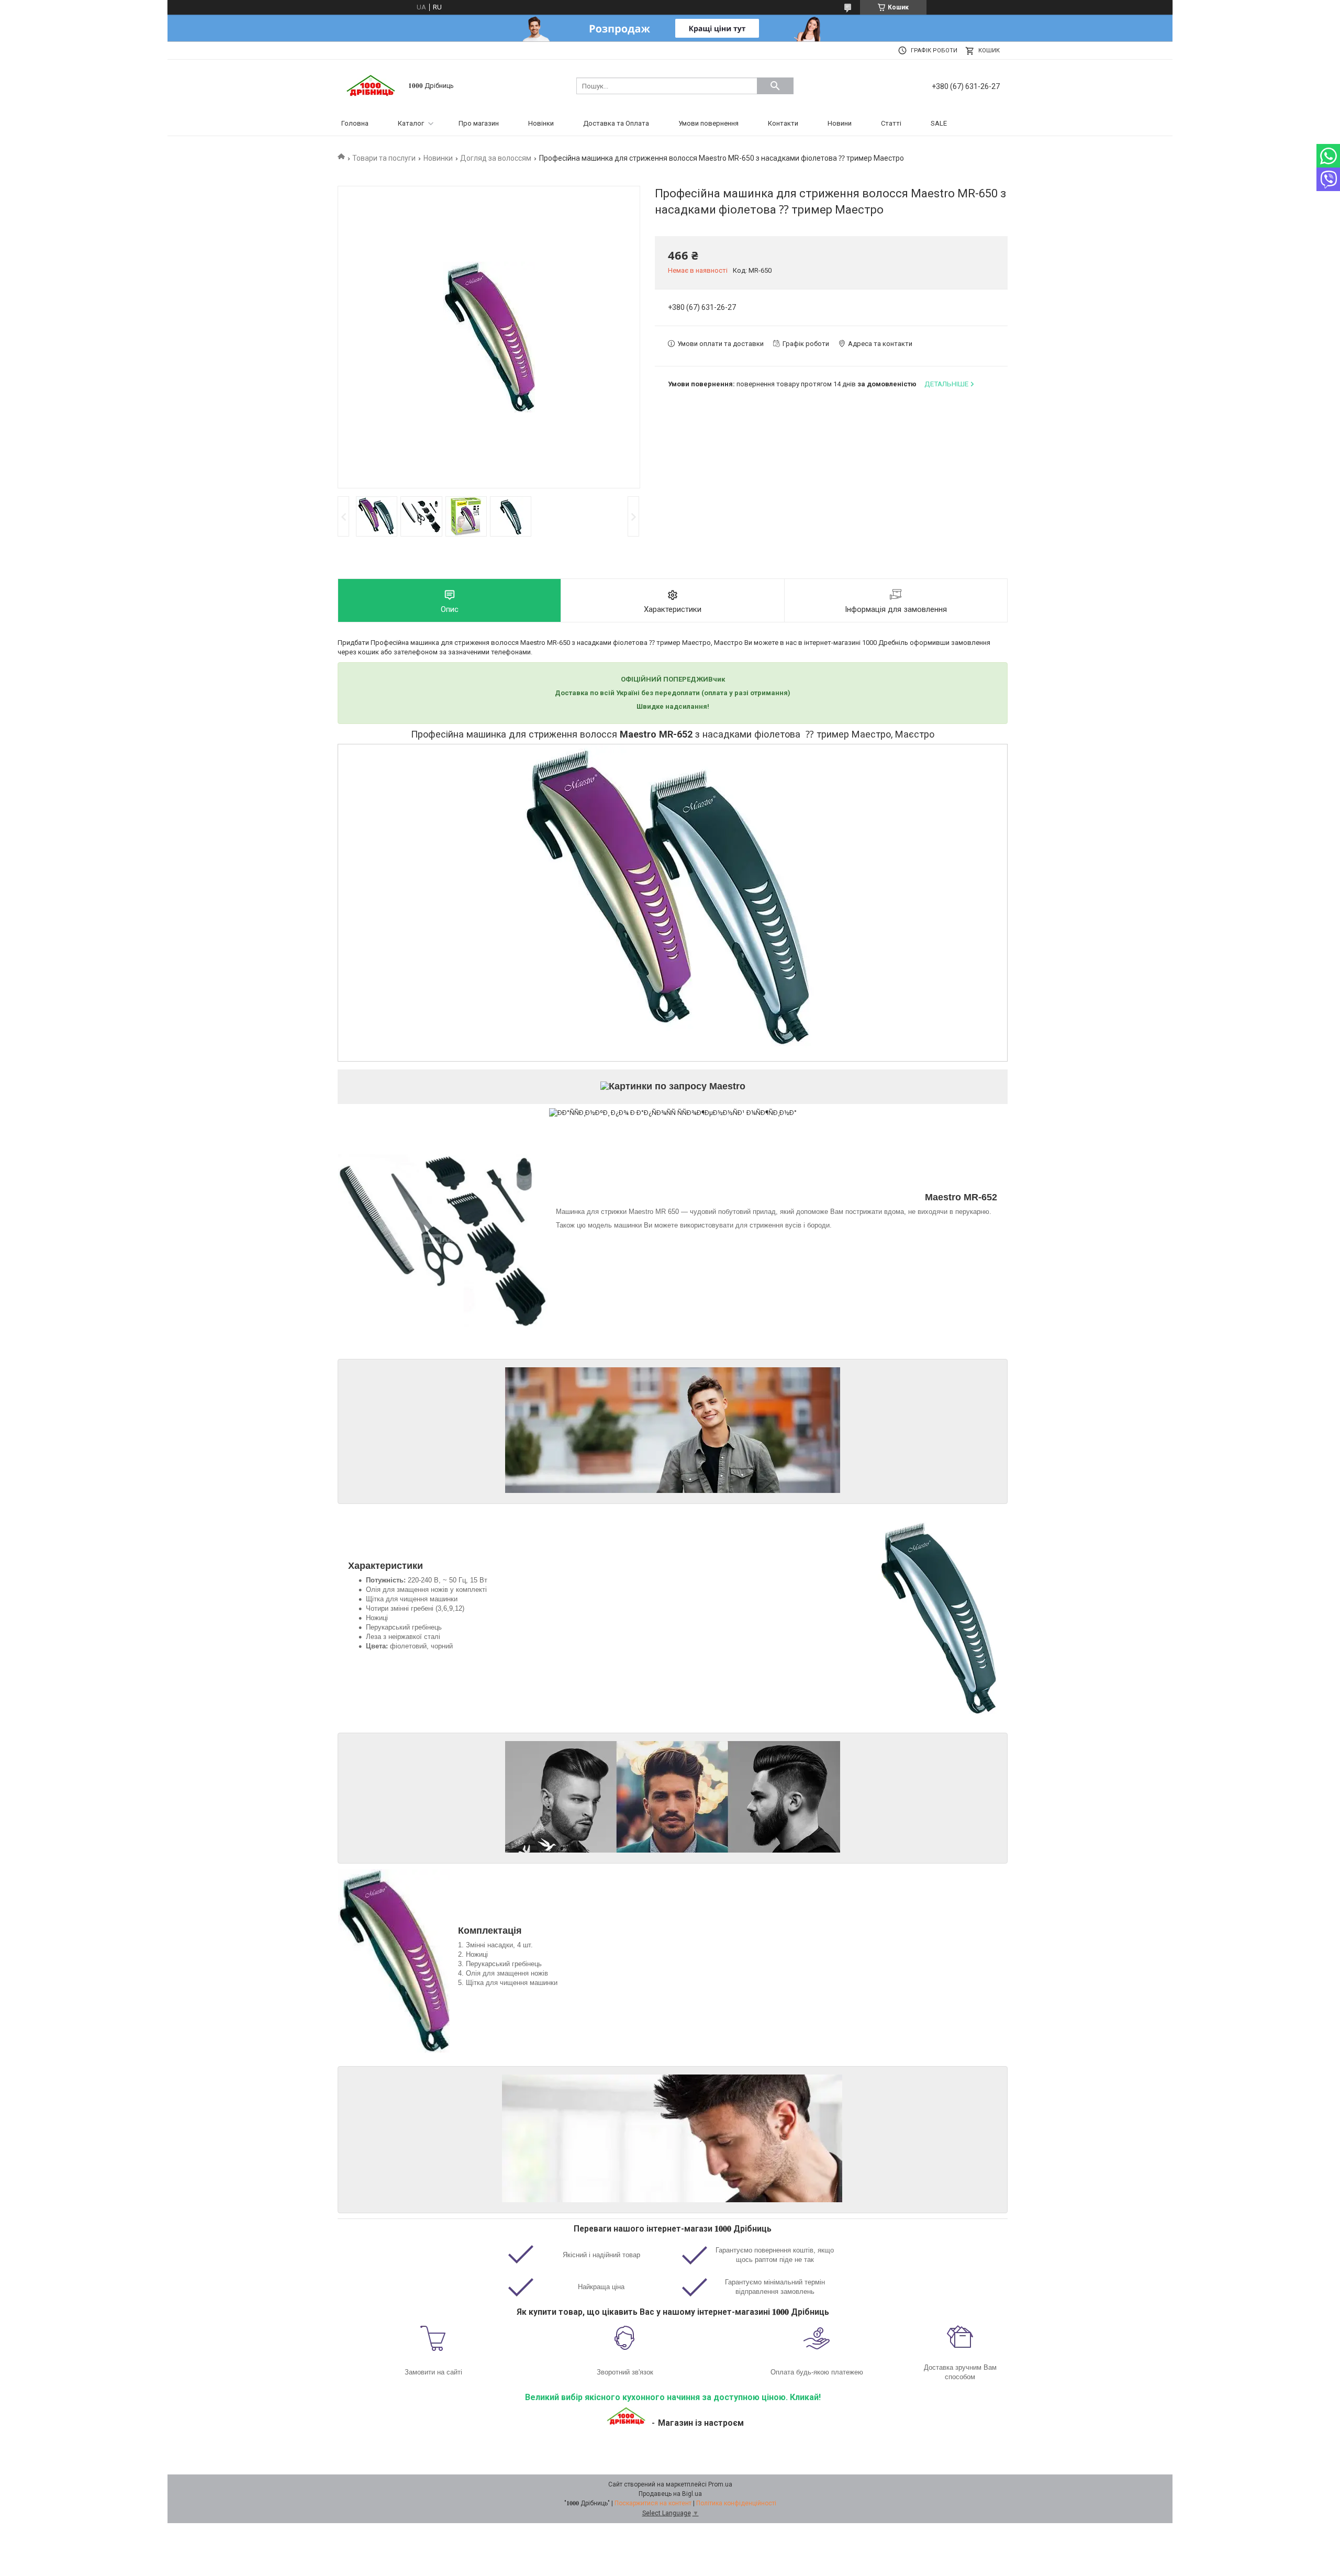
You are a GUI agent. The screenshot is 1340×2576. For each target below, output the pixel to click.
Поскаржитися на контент (653, 2503)
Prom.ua (720, 2484)
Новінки (541, 123)
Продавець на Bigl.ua (670, 2494)
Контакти (783, 123)
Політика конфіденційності (736, 2503)
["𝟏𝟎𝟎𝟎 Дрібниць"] (372, 85)
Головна (355, 123)
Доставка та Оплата (616, 123)
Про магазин (479, 123)
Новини (840, 123)
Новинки (438, 158)
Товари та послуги (384, 158)
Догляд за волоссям (496, 158)
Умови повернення (708, 123)
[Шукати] (775, 86)
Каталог (411, 123)
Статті (891, 123)
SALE (939, 123)
